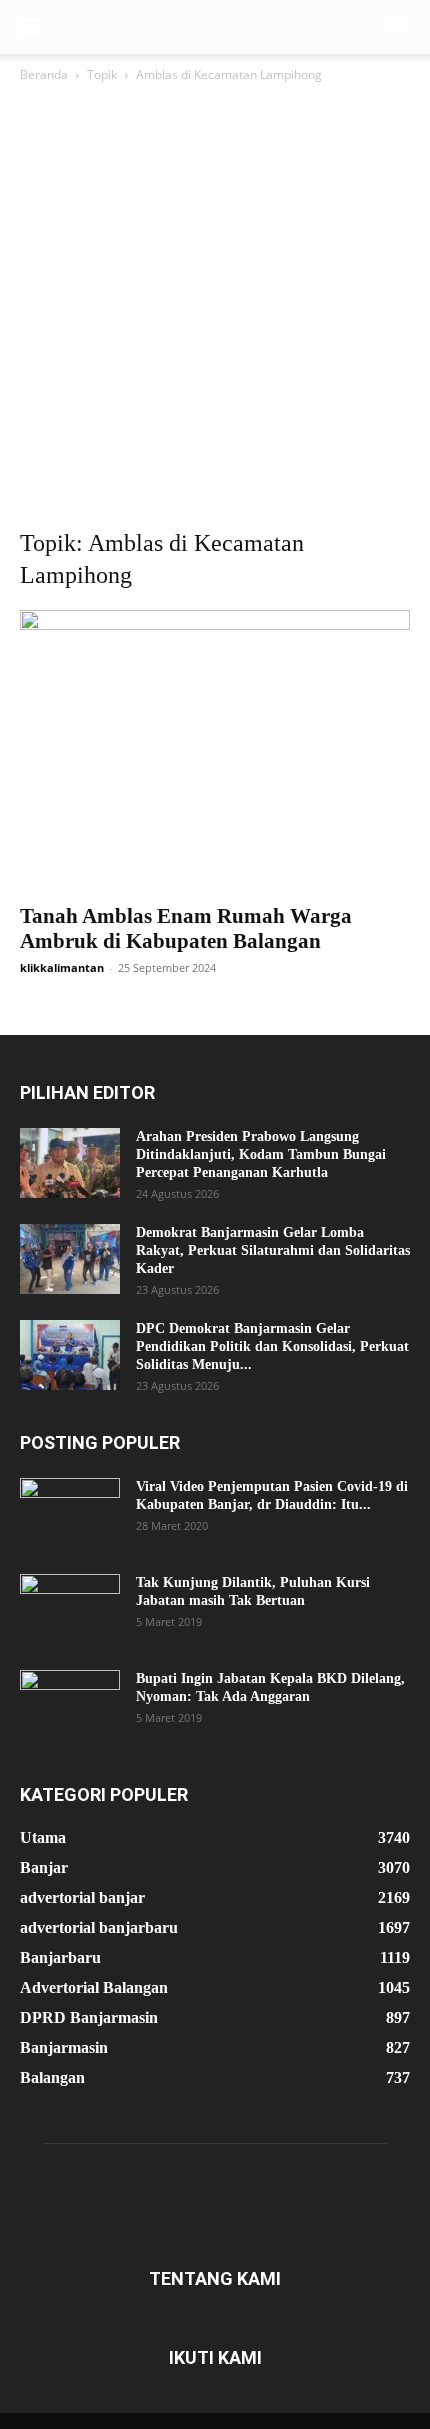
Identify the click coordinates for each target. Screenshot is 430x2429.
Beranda (44, 74)
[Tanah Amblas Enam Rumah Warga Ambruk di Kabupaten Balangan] (215, 750)
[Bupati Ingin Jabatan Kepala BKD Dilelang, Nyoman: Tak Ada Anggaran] (70, 1705)
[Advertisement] (215, 311)
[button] (34, 27)
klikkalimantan (62, 967)
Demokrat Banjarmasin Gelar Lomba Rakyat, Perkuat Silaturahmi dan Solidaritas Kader (273, 1250)
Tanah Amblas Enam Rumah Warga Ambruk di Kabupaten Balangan (186, 928)
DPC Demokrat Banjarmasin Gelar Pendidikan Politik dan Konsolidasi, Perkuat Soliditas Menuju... (272, 1346)
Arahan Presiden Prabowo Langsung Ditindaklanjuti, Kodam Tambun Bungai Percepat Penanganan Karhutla (261, 1154)
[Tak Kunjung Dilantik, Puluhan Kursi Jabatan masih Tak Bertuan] (70, 1609)
